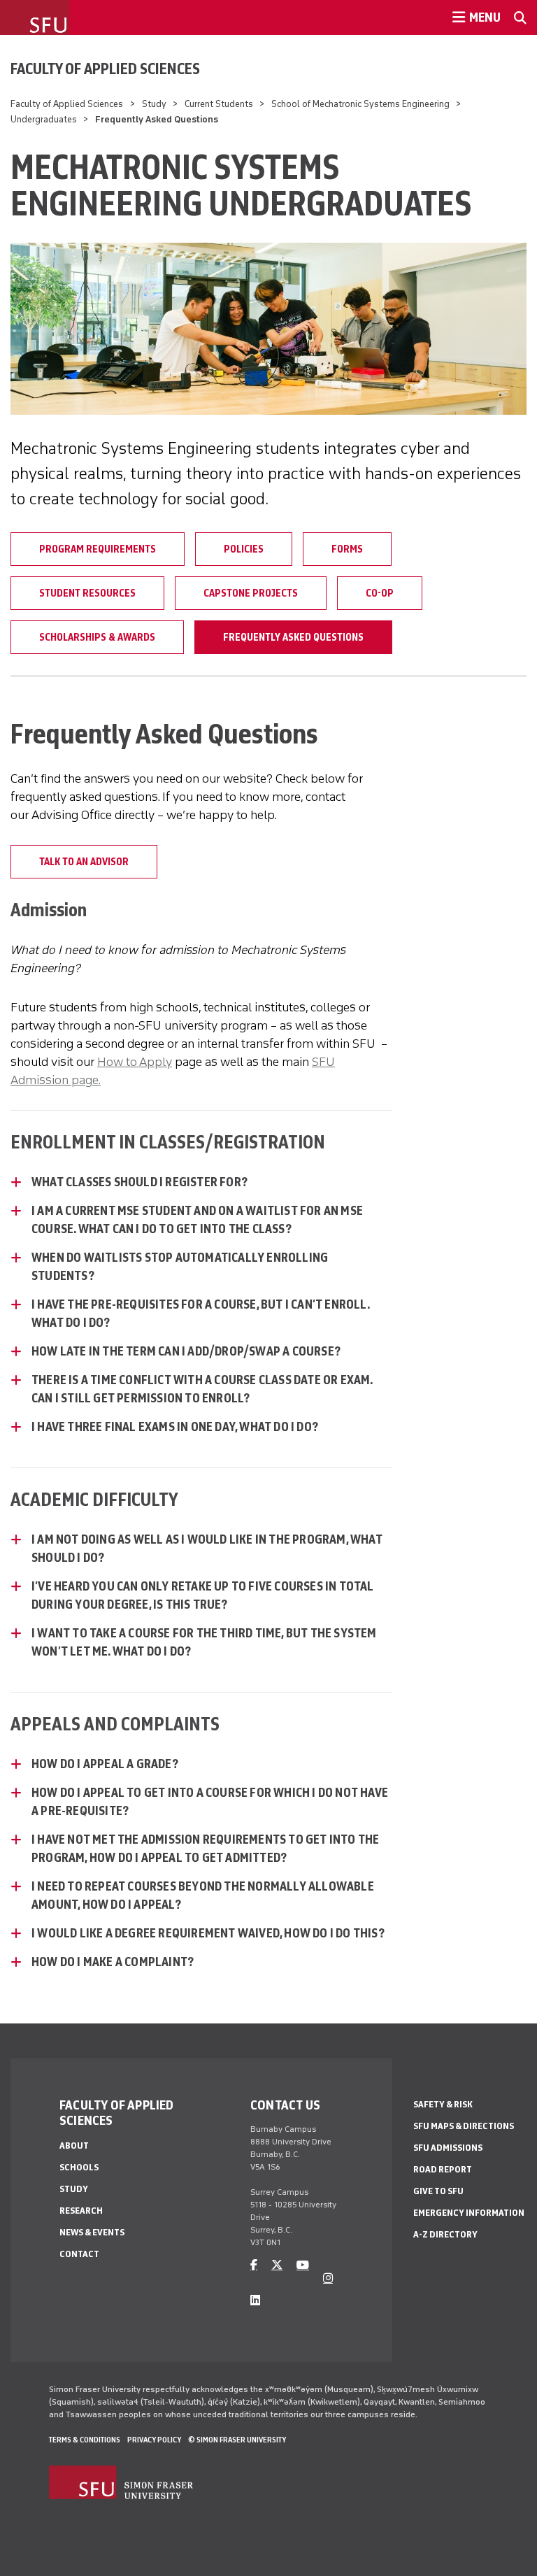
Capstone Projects (251, 593)
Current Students (219, 104)
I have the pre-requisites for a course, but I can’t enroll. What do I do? (200, 1314)
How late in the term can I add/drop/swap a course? (186, 1351)
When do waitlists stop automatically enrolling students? (180, 1267)
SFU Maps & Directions (464, 2126)
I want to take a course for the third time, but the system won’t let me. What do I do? (204, 1642)
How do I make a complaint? (113, 1962)
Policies (244, 549)
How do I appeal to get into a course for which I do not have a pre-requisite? (210, 1802)
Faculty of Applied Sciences (105, 69)
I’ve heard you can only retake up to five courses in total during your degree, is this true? (203, 1595)
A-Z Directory (445, 2234)
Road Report (443, 2169)
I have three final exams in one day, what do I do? (175, 1427)
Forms (347, 549)
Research (81, 2211)
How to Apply (135, 1062)
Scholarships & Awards (97, 637)
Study (154, 104)
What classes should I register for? (139, 1182)
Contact (79, 2254)
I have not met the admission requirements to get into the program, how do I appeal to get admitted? (205, 1849)
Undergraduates (44, 119)
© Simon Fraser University (237, 2440)
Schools (79, 2167)
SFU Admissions (448, 2148)
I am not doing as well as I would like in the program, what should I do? (207, 1549)
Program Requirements (98, 549)
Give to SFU (438, 2191)
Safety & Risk (443, 2104)
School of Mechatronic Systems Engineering (360, 104)
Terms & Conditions (85, 2440)
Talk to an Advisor (84, 862)
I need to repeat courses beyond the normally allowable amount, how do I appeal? (203, 1895)
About (74, 2146)
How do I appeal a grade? (105, 1764)
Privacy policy (154, 2440)
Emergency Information (469, 2213)
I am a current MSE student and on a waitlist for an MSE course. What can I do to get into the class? (197, 1220)
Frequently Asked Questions (293, 637)
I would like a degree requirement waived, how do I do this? (208, 1933)
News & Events (92, 2232)
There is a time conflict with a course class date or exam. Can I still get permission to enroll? (202, 1389)
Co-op (380, 593)
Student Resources (87, 593)
